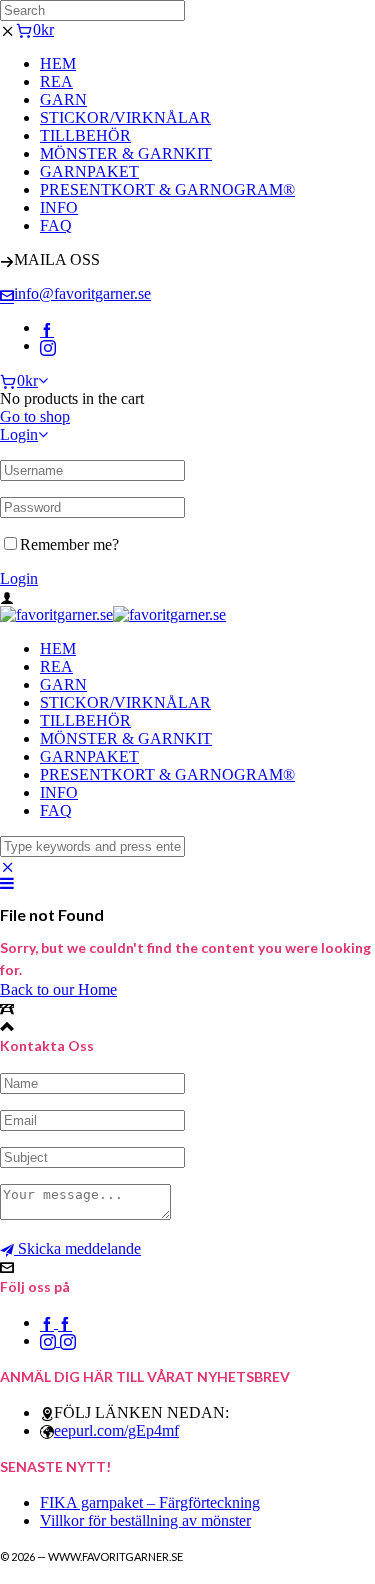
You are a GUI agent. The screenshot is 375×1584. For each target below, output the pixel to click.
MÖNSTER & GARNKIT (126, 153)
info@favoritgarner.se (82, 293)
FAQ (56, 225)
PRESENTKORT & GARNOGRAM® (167, 189)
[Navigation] (7, 883)
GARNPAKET (89, 171)
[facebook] (47, 327)
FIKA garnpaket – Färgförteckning (150, 1502)
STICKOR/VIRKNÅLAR (125, 117)
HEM (58, 63)
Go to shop (35, 416)
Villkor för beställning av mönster (145, 1520)
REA (56, 81)
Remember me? (69, 544)
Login (19, 434)
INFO (59, 207)
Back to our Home (58, 989)
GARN (63, 99)
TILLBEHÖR (85, 135)
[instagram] (48, 345)
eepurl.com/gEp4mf (116, 1430)
